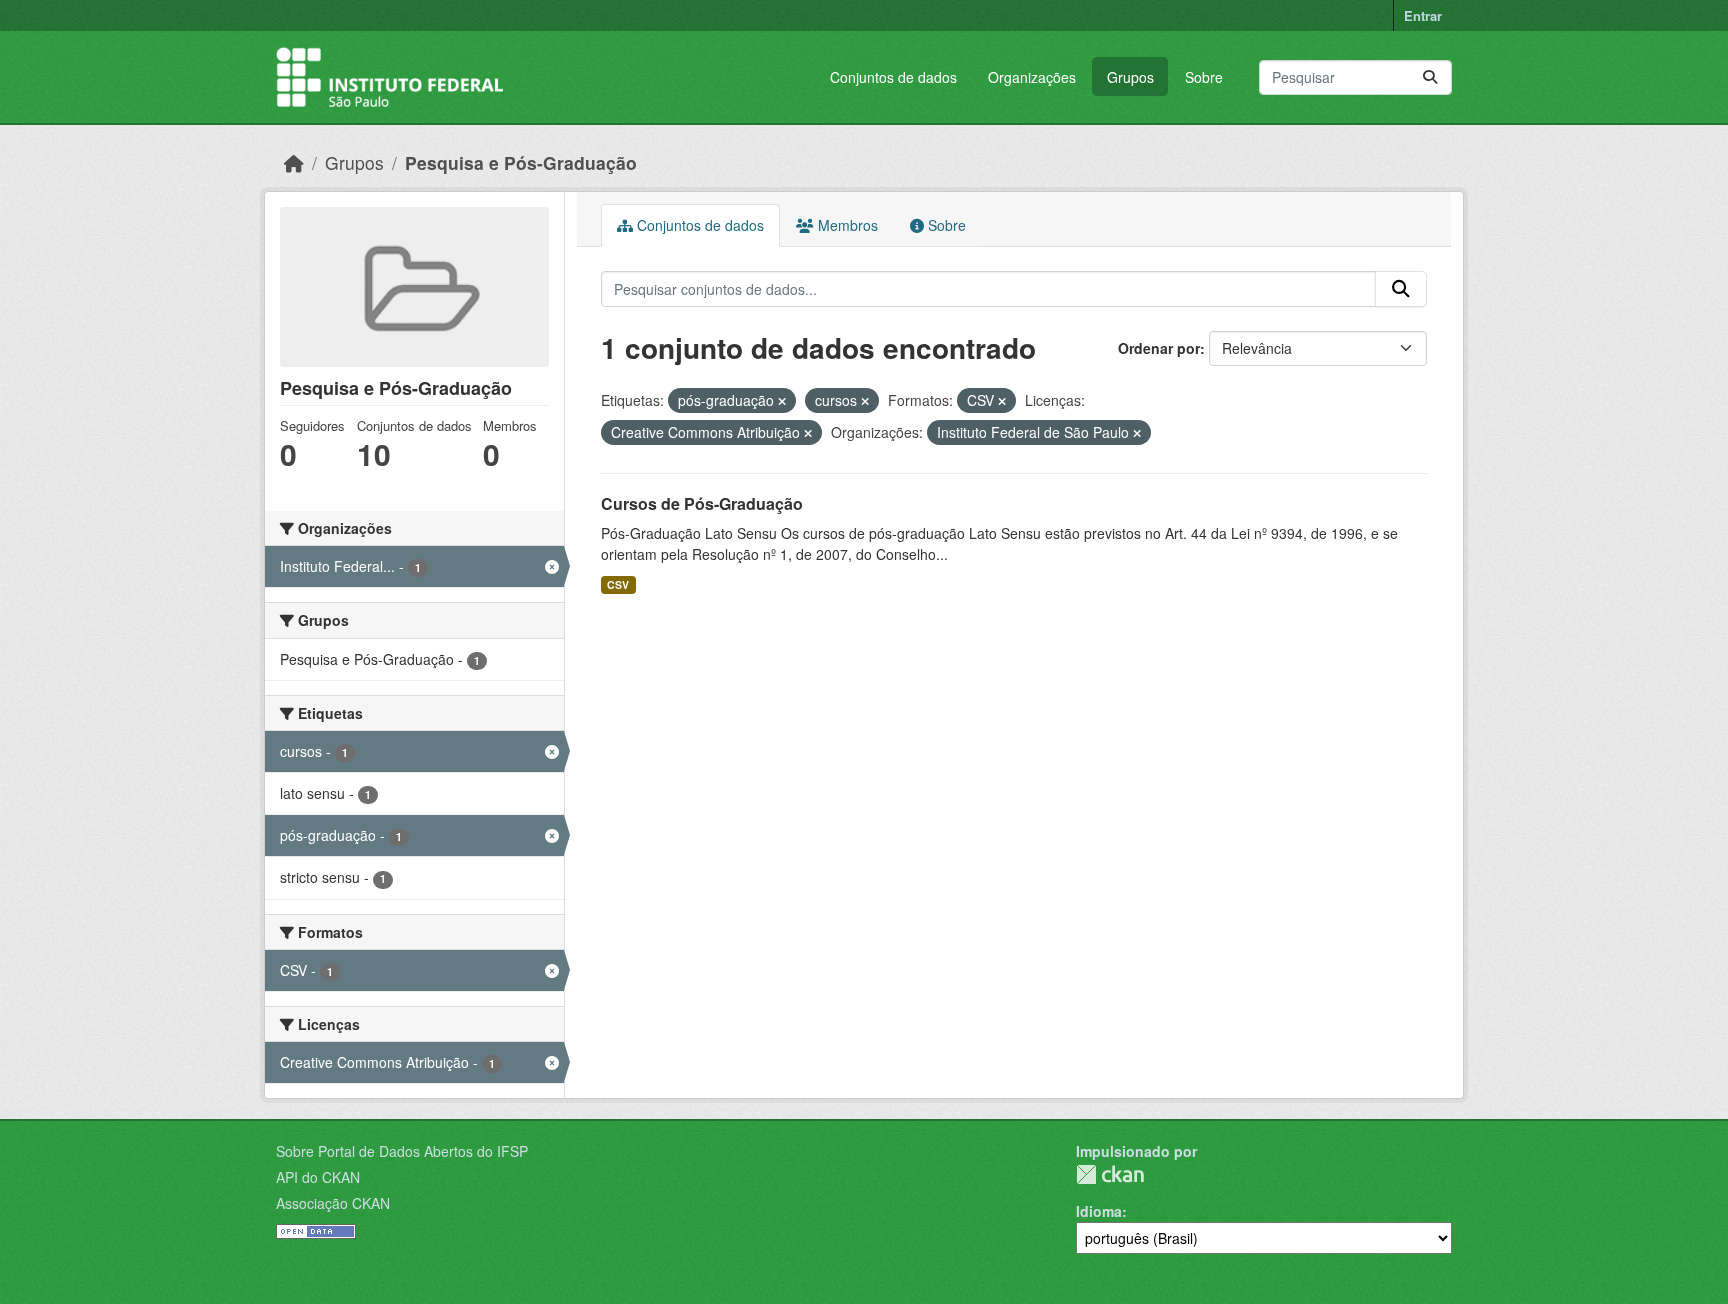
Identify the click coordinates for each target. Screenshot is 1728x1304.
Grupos (1130, 77)
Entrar (1423, 15)
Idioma (1099, 1211)
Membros (846, 225)
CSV (618, 584)
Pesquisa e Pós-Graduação (521, 162)
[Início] (294, 162)
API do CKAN (318, 1177)
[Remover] (782, 401)
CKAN (1110, 1174)
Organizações (1032, 77)
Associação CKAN (333, 1203)
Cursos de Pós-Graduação (702, 503)
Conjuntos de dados (893, 77)
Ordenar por (1159, 348)
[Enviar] (1430, 77)
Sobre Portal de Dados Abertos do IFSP (402, 1151)
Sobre (1204, 77)
